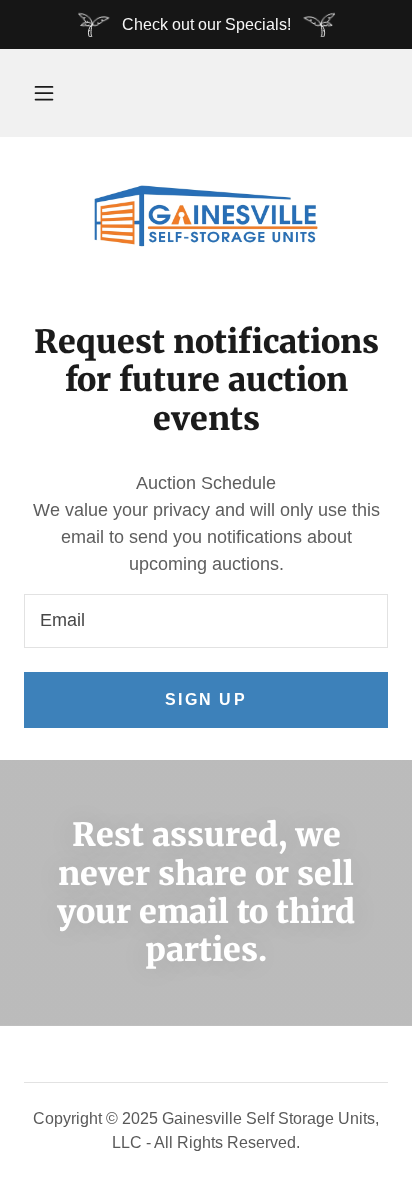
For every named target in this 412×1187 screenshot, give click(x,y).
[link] (206, 216)
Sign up (206, 699)
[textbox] (206, 621)
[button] (44, 93)
